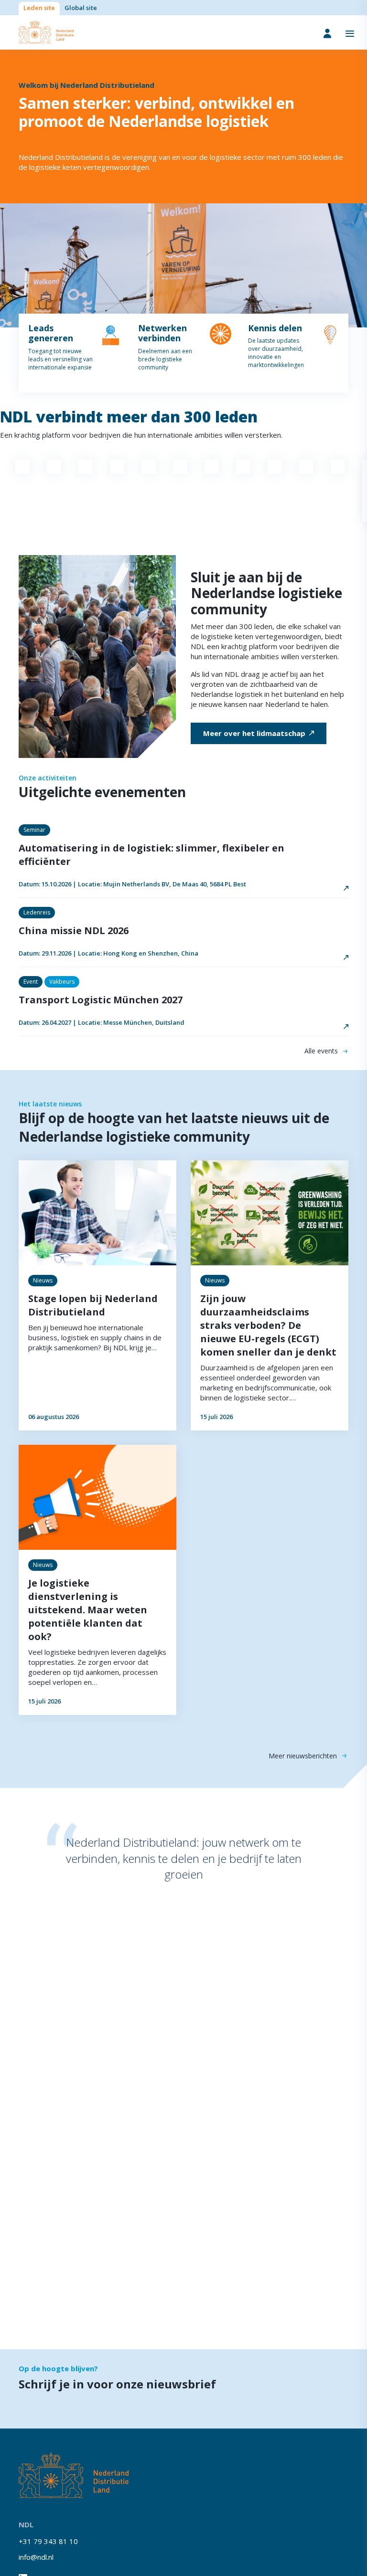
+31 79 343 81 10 (48, 2541)
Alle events (321, 1051)
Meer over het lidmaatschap (254, 733)
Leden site (39, 8)
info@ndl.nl (36, 2557)
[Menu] (350, 33)
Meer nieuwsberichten (303, 1756)
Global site (81, 8)
